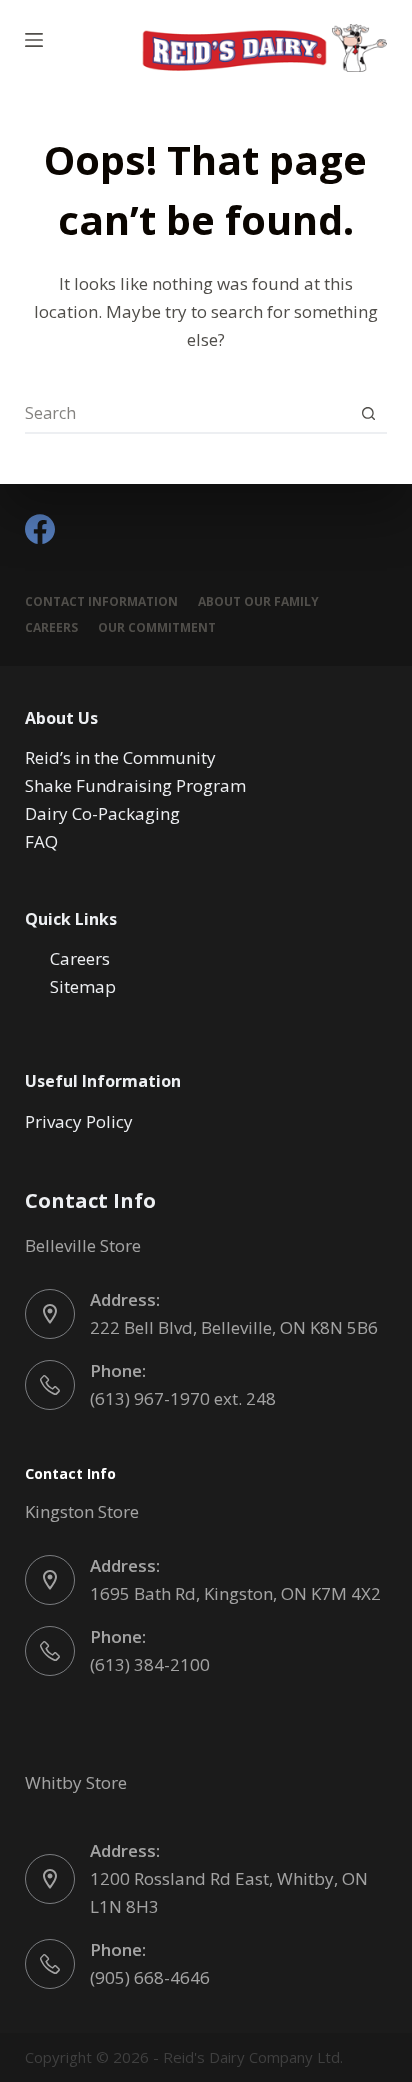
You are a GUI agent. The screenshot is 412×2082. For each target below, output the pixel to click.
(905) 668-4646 (150, 1977)
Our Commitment (157, 628)
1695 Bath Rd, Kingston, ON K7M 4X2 (235, 1593)
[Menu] (34, 40)
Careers (51, 628)
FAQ (41, 841)
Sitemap (83, 986)
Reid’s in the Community (120, 757)
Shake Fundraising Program (135, 785)
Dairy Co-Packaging (102, 813)
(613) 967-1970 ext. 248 (183, 1398)
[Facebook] (40, 529)
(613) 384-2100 (150, 1664)
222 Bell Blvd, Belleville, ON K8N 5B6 (234, 1327)
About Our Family (258, 602)
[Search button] (368, 413)
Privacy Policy (79, 1121)
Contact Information (101, 602)
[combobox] (187, 413)
